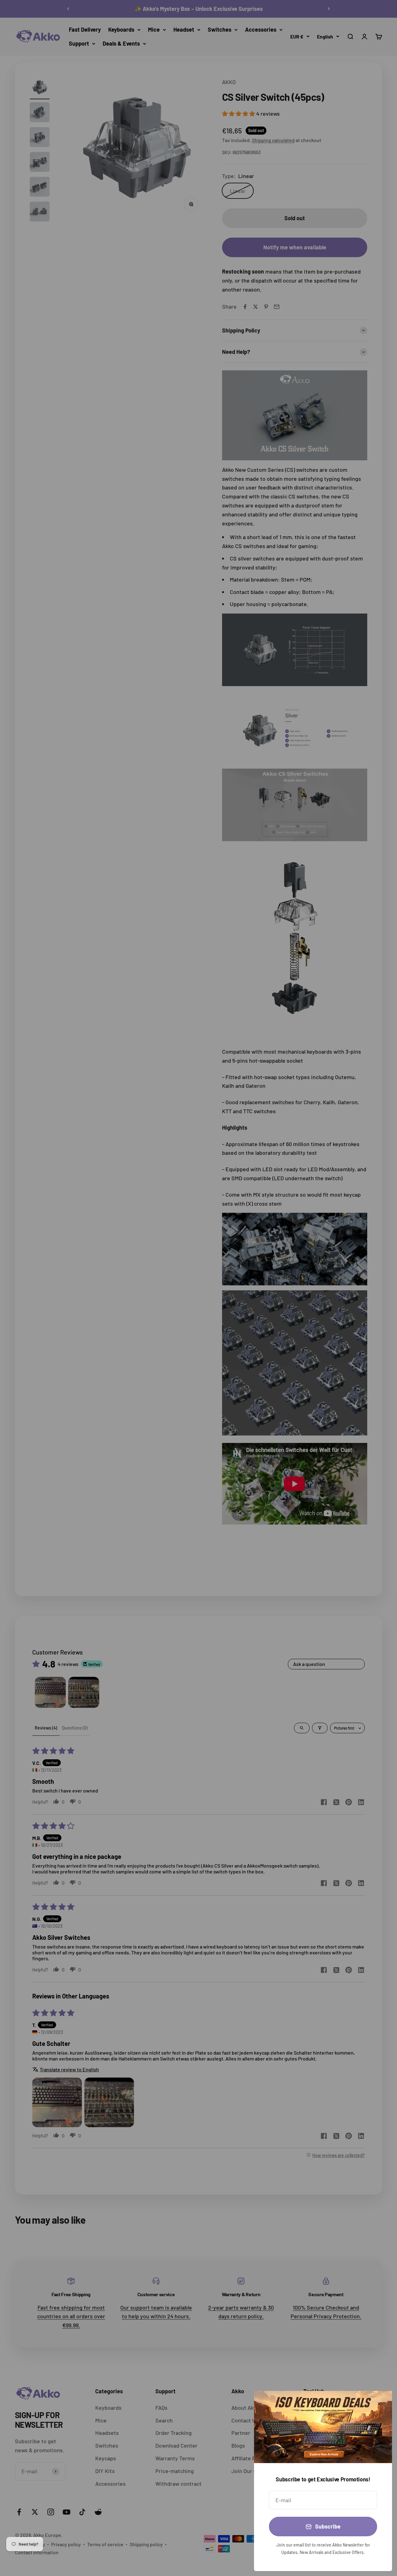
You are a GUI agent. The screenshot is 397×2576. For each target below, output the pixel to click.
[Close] (379, 2404)
